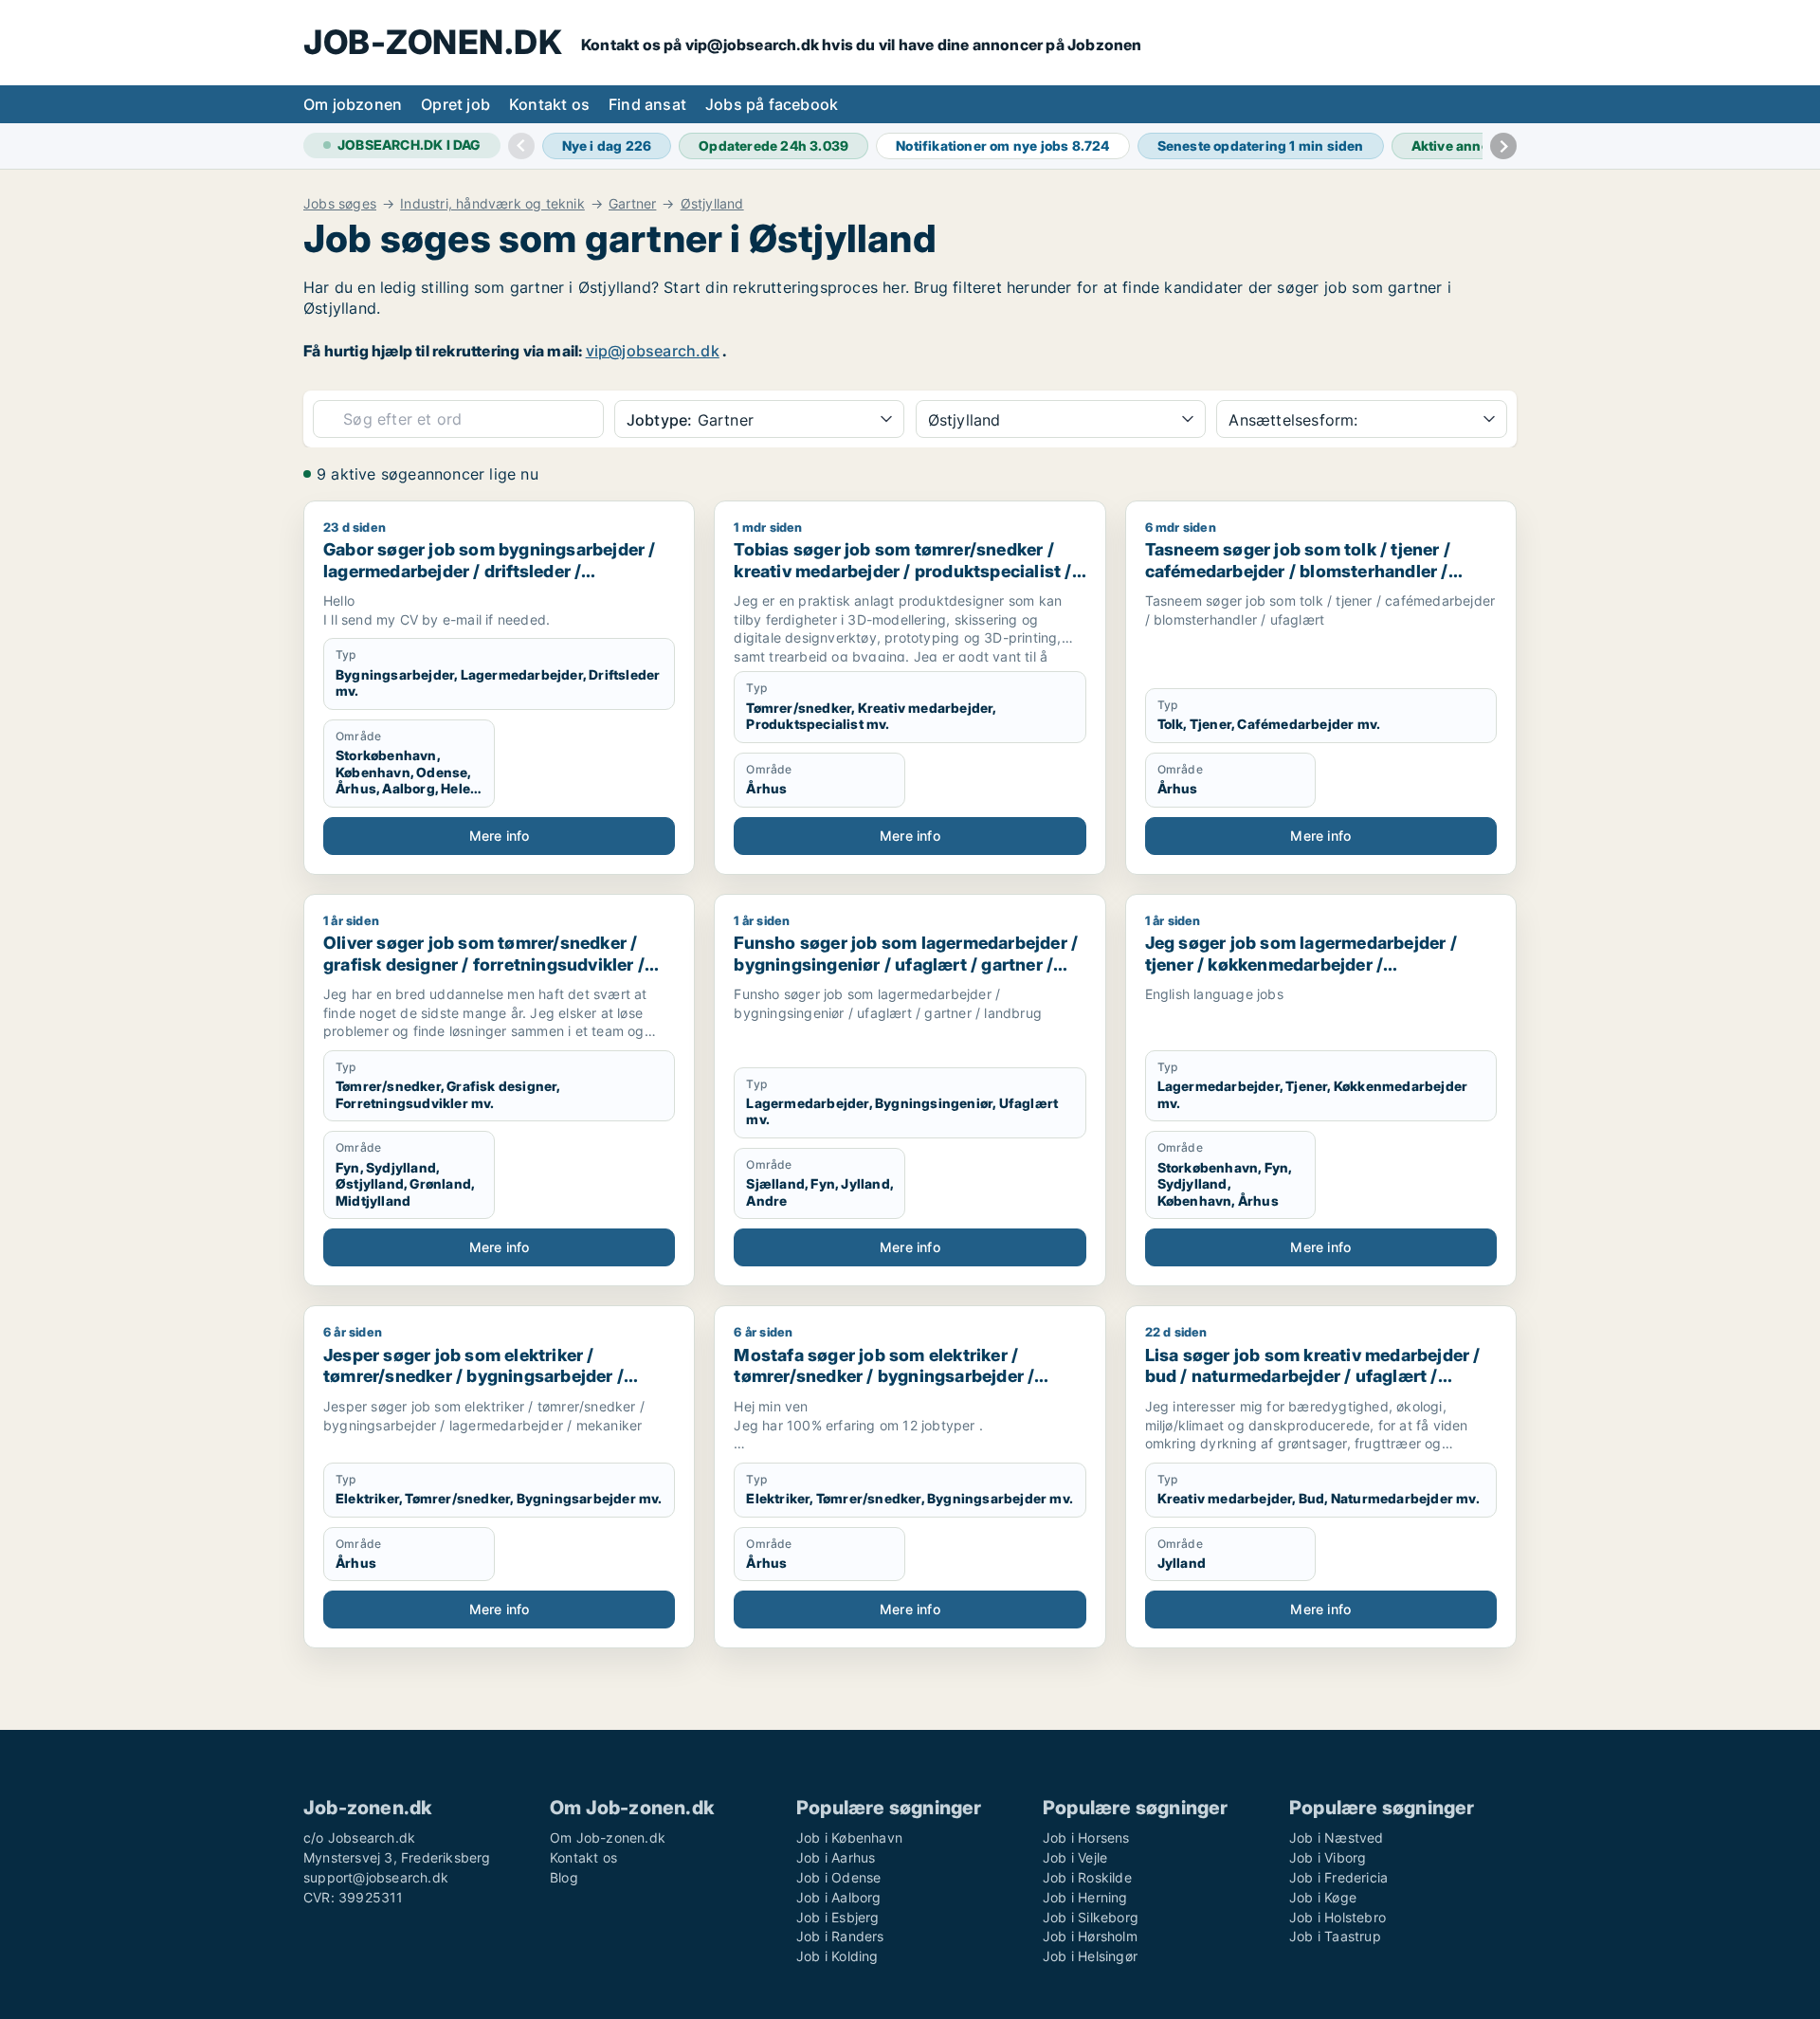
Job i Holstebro (1338, 1917)
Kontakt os (549, 104)
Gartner (632, 204)
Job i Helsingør (1090, 1956)
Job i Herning (1085, 1897)
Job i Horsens (1086, 1837)
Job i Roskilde (1087, 1877)
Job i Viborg (1328, 1857)
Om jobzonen (353, 104)
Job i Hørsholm (1090, 1936)
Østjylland (712, 204)
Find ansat (647, 104)
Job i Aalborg (839, 1897)
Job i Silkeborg (1091, 1917)
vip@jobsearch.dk (653, 351)
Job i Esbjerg (838, 1917)
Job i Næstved (1337, 1837)
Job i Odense (838, 1877)
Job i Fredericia (1338, 1877)
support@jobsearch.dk (376, 1877)
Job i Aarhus (836, 1857)
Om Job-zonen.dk (608, 1837)
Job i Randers (840, 1936)
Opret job (455, 104)
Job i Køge (1323, 1897)
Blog (564, 1877)
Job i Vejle (1075, 1857)
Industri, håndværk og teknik (492, 204)
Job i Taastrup (1335, 1936)
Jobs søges (340, 204)
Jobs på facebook (772, 104)
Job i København (849, 1837)
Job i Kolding (837, 1956)
